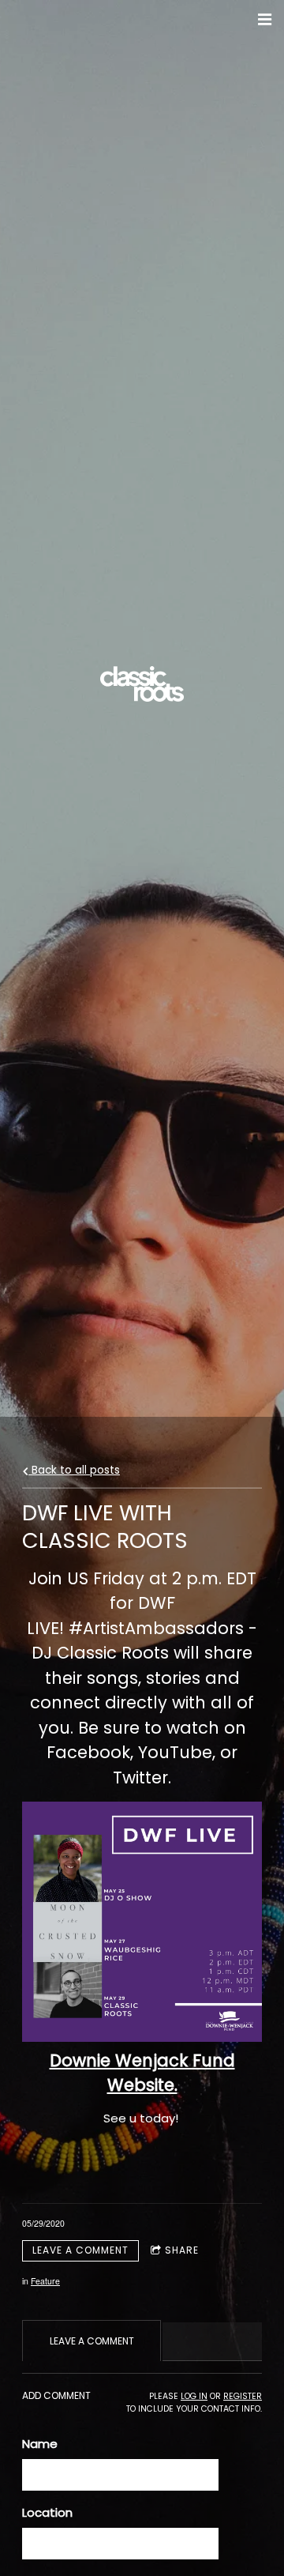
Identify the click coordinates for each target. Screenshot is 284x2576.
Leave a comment (80, 2250)
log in (194, 2396)
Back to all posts (74, 1470)
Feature (45, 2281)
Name (40, 2444)
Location (47, 2512)
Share (182, 2250)
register (243, 2396)
